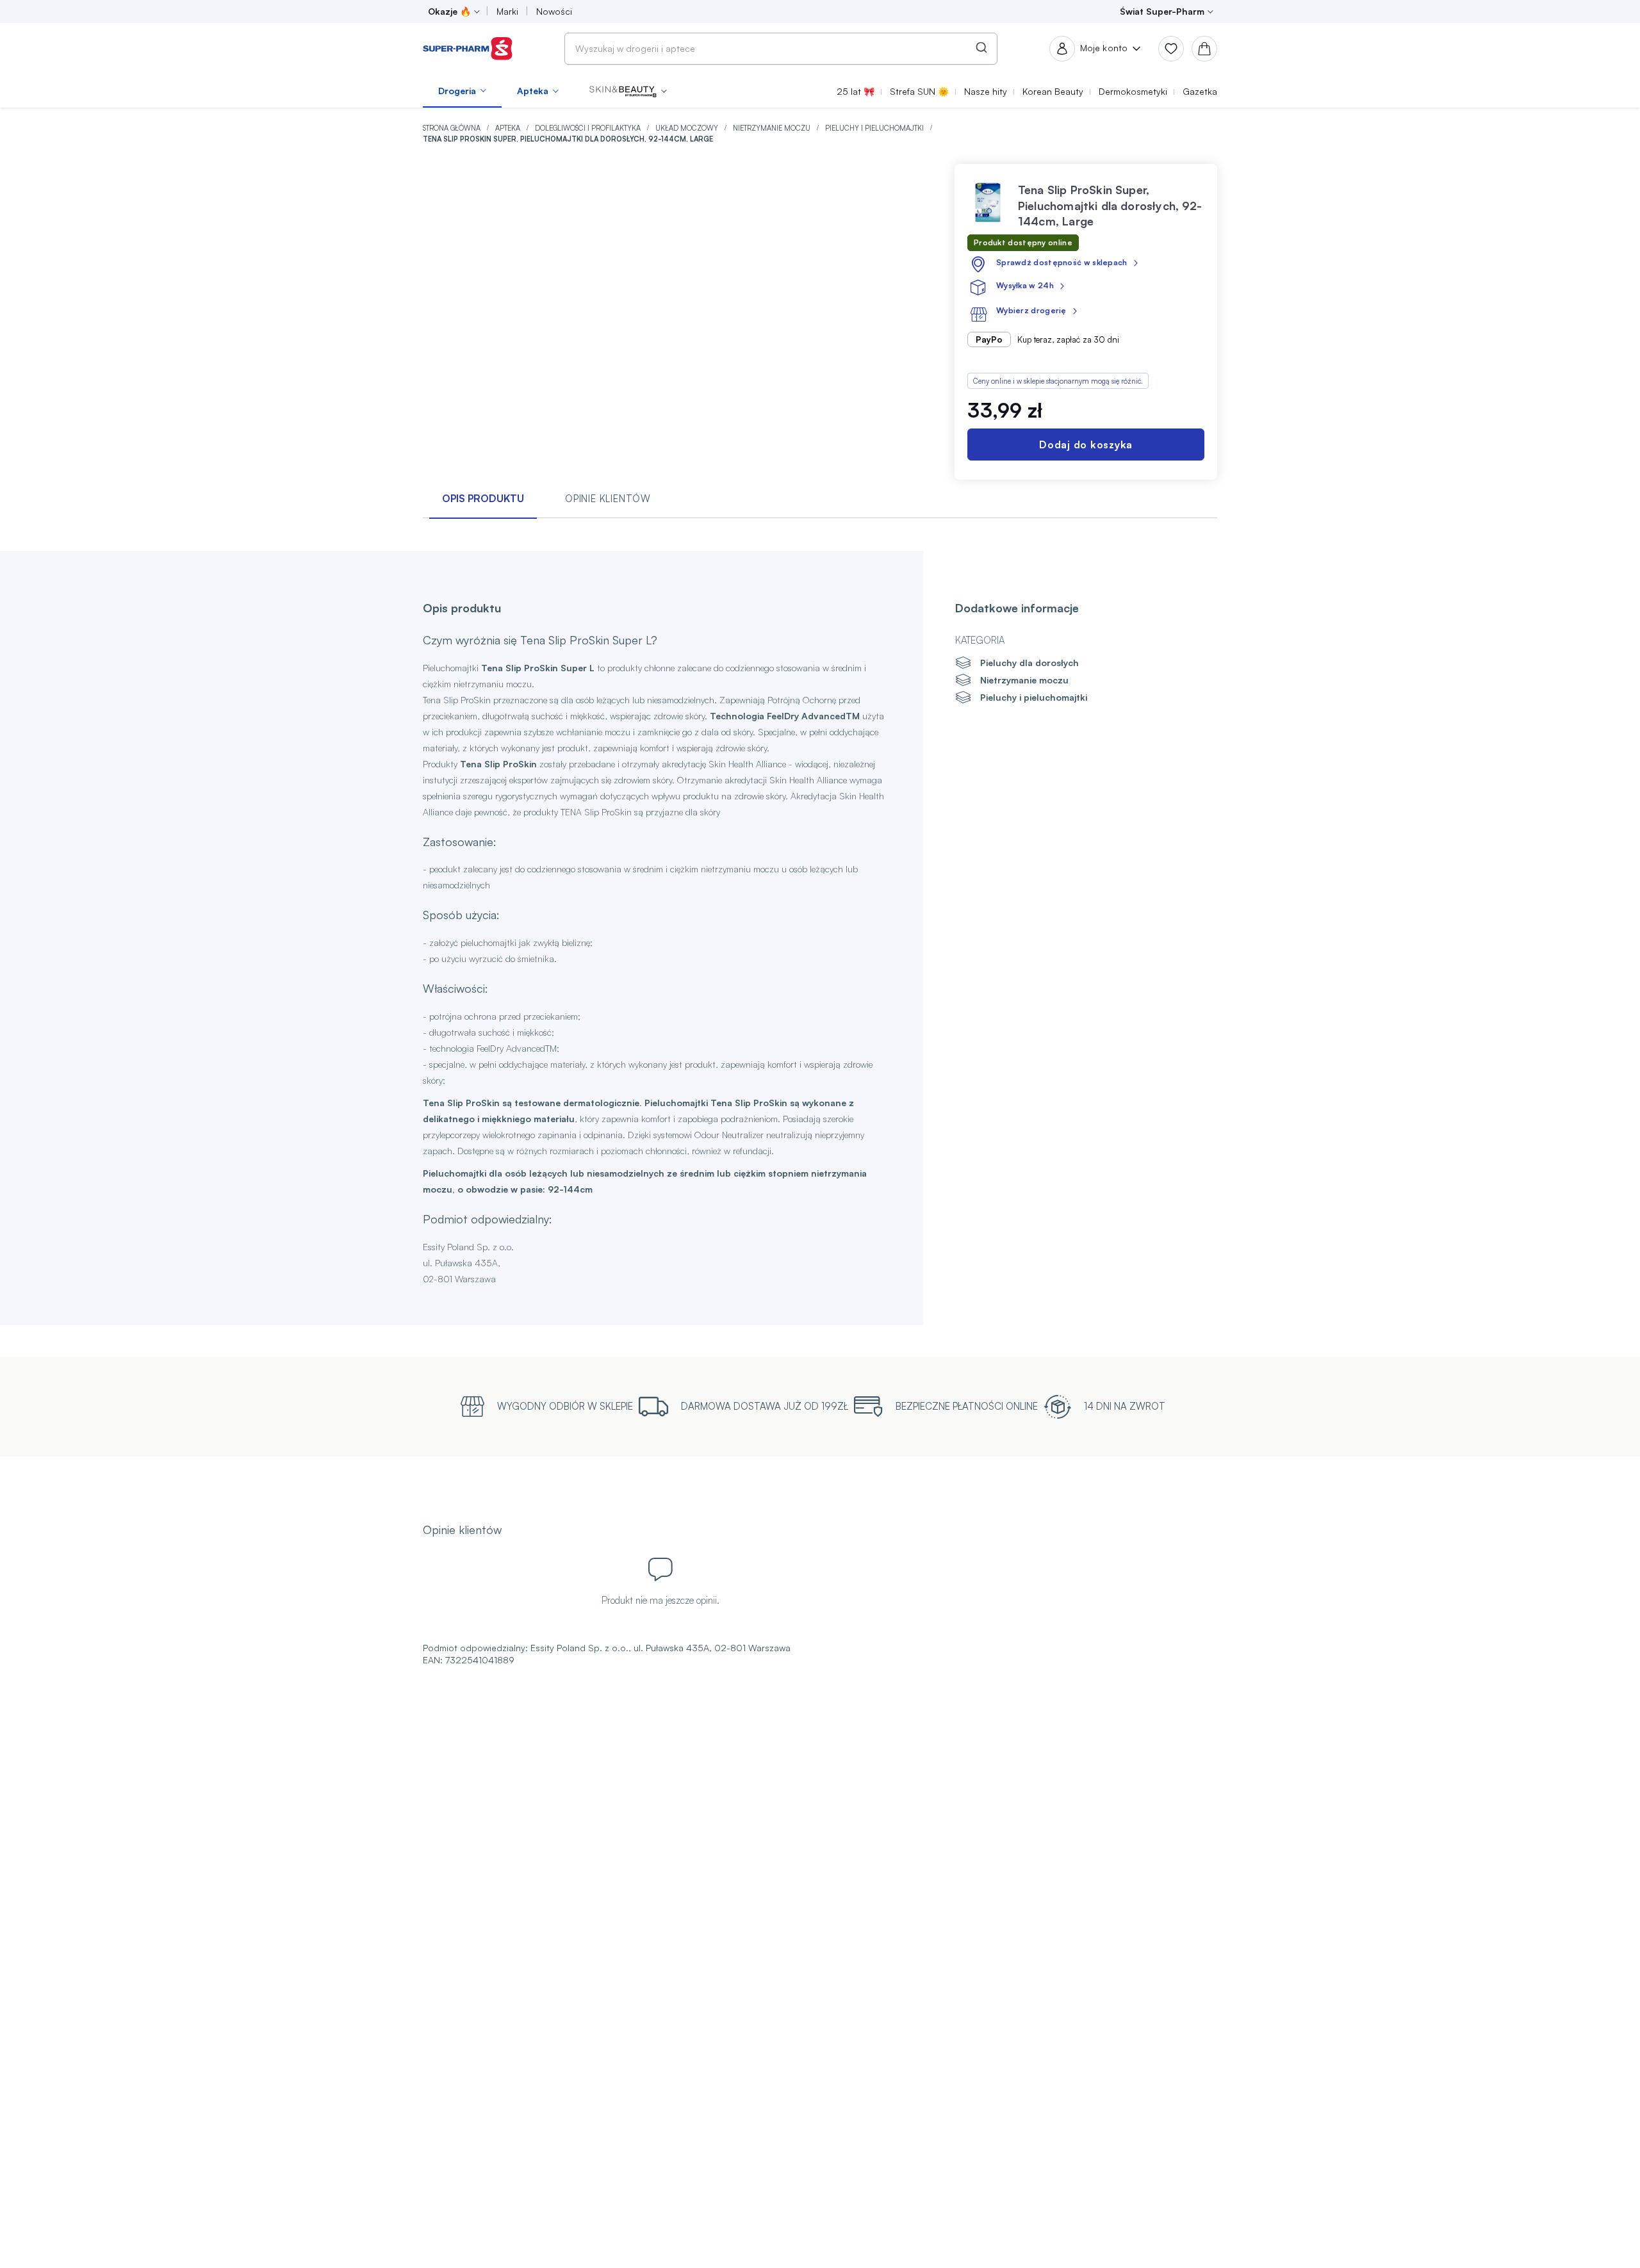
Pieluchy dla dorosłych (1029, 663)
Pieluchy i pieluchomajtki (875, 128)
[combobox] (781, 49)
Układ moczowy (688, 128)
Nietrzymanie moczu (773, 128)
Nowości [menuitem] (554, 11)
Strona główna (453, 128)
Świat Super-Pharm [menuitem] (1162, 11)
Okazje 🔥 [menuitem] (449, 11)
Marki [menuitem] (507, 11)
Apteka (509, 128)
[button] (628, 91)
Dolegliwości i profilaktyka (589, 128)
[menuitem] (462, 91)
